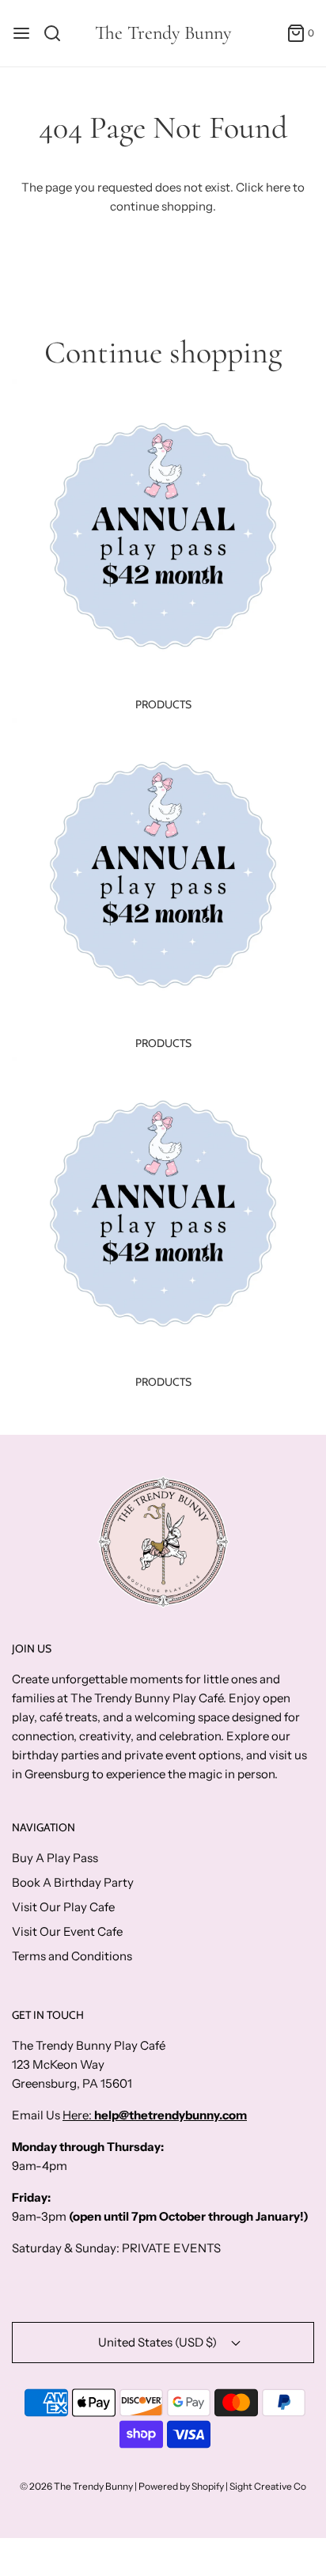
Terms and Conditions (72, 1956)
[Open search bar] (58, 33)
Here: (78, 2115)
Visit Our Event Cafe (67, 1931)
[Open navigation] (21, 33)
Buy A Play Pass (55, 1858)
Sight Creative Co (268, 2486)
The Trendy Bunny (163, 33)
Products (163, 704)
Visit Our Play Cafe (63, 1907)
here (278, 187)
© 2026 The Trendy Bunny (76, 2486)
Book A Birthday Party (73, 1882)
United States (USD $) (159, 2342)
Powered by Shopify (181, 2486)
